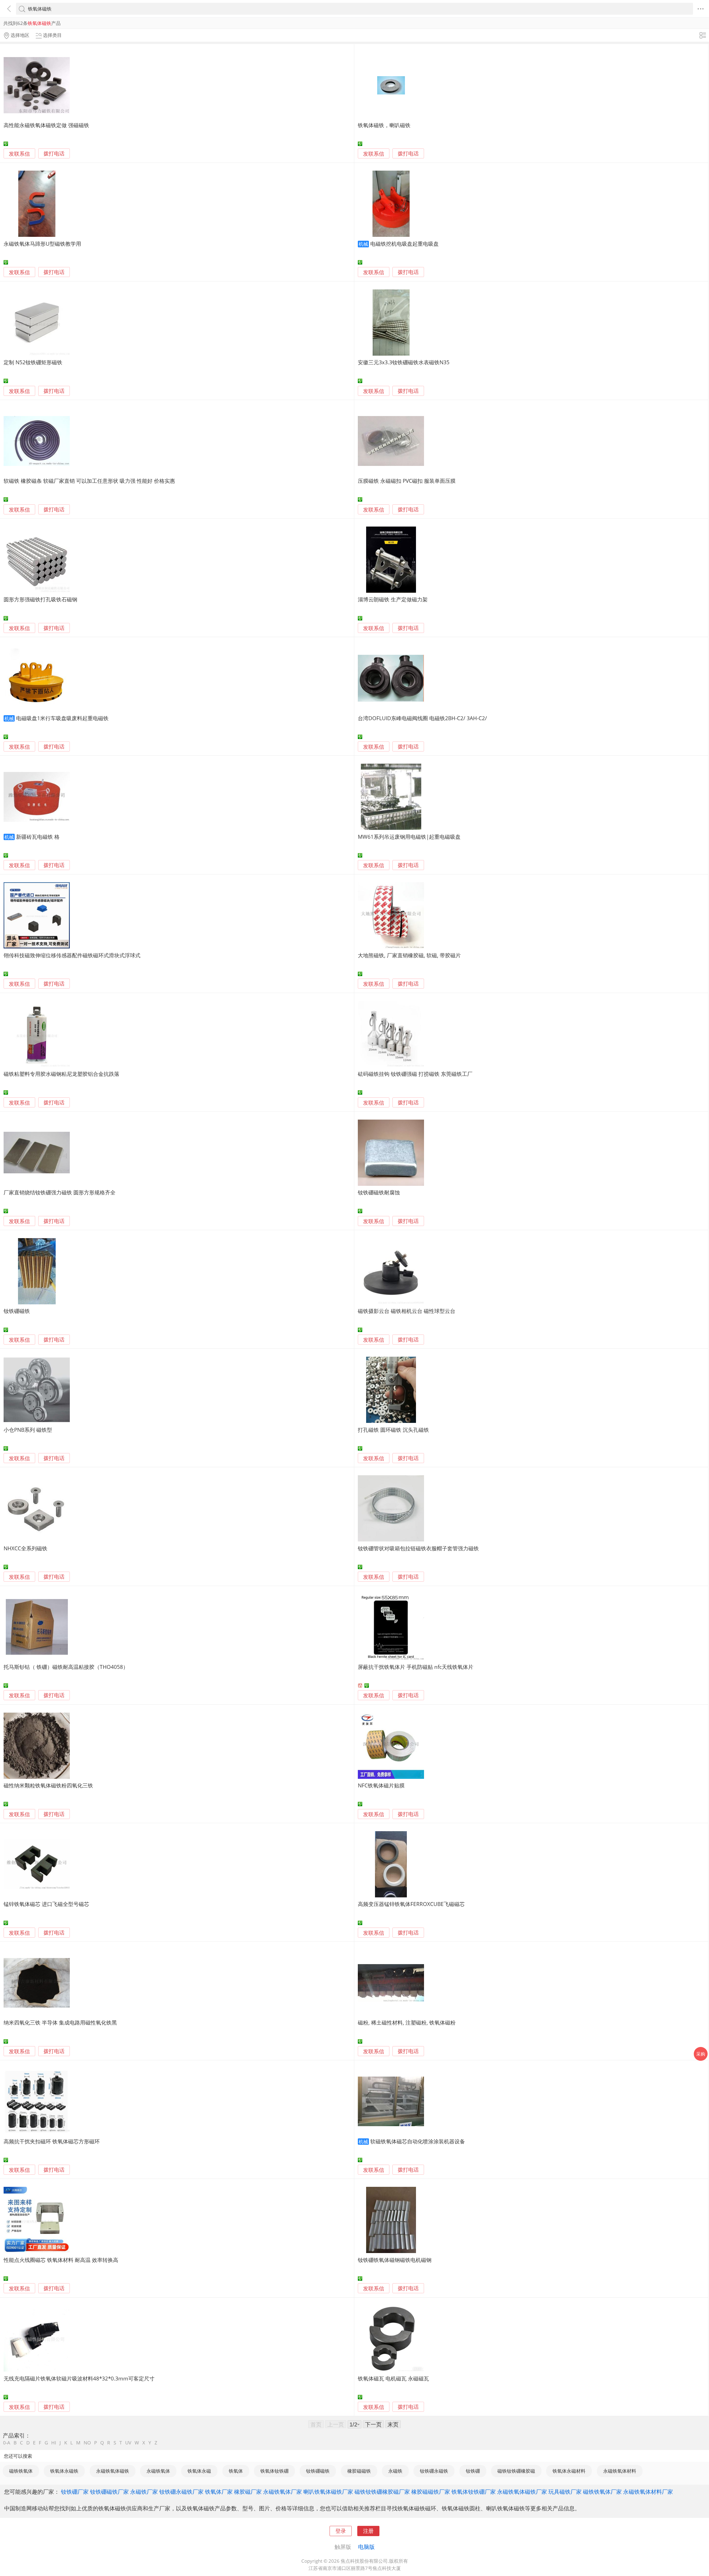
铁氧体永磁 (199, 2471)
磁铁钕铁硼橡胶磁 (516, 2471)
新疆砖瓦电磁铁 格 (38, 837)
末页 (393, 2424)
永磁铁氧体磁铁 (113, 2471)
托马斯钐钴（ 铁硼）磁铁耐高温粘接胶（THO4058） (66, 1667)
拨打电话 (54, 154)
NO (87, 2443)
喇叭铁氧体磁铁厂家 (328, 2492)
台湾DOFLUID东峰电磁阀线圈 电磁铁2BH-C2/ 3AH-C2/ (422, 718)
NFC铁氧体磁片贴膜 (381, 1785)
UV (128, 2443)
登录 (341, 2531)
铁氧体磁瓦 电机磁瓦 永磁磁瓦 (393, 2378)
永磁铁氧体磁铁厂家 (522, 2492)
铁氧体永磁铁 (64, 2471)
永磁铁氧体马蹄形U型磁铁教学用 (42, 244)
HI (54, 2443)
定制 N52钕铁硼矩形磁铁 (33, 362)
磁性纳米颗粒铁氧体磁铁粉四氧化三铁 (48, 1785)
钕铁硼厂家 (75, 2492)
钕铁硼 (473, 2471)
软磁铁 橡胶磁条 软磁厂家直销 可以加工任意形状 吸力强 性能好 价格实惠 (89, 481)
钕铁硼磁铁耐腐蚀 (379, 1192)
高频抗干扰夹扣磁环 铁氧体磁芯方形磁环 (52, 2141)
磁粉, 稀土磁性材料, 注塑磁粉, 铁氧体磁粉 (407, 2022)
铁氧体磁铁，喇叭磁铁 (384, 125)
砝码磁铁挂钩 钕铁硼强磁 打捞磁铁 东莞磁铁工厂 (415, 1074)
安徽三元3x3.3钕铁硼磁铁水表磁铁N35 (404, 362)
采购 (701, 2054)
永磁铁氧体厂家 (282, 2492)
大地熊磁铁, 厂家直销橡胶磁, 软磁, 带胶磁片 (409, 955)
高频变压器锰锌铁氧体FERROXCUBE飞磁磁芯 (411, 1904)
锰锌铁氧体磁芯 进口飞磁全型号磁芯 (46, 1904)
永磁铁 (395, 2471)
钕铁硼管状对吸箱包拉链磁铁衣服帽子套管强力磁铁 (418, 1548)
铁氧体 (236, 2471)
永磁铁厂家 (144, 2492)
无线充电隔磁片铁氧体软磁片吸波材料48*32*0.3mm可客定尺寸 (79, 2378)
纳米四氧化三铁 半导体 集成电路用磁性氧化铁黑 (60, 2022)
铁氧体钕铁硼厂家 (474, 2492)
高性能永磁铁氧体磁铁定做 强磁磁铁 (46, 125)
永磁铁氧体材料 (620, 2471)
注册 (368, 2531)
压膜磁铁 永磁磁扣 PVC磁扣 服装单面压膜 (407, 481)
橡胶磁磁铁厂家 (431, 2492)
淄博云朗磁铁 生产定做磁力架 (393, 599)
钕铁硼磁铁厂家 (109, 2492)
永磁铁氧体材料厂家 (648, 2492)
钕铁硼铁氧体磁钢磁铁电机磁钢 (395, 2260)
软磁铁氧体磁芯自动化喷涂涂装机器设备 (418, 2141)
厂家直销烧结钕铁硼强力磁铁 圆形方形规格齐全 (60, 1192)
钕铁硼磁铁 (17, 1311)
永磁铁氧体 (158, 2471)
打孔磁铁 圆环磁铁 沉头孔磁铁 (393, 1430)
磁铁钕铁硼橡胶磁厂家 (382, 2492)
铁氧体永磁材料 (569, 2471)
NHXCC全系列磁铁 (25, 1548)
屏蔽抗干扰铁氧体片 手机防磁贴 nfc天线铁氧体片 (416, 1667)
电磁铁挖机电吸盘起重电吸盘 (404, 244)
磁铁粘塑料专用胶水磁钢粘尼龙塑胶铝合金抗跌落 (61, 1074)
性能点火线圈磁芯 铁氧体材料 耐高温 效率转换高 (61, 2260)
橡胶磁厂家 (248, 2492)
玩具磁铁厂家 (565, 2492)
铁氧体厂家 (219, 2492)
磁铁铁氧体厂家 (602, 2492)
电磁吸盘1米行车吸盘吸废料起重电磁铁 (62, 718)
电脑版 (366, 2547)
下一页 (373, 2424)
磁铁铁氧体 (21, 2471)
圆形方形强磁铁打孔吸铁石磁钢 (40, 599)
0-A (7, 2443)
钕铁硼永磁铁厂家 (181, 2492)
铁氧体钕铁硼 (274, 2471)
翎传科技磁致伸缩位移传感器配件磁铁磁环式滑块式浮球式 (72, 955)
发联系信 (19, 154)
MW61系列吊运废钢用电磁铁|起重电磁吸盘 (409, 837)
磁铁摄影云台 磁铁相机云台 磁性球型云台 (407, 1311)
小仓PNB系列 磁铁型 (28, 1430)
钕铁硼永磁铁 (434, 2471)
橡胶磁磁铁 (359, 2471)
